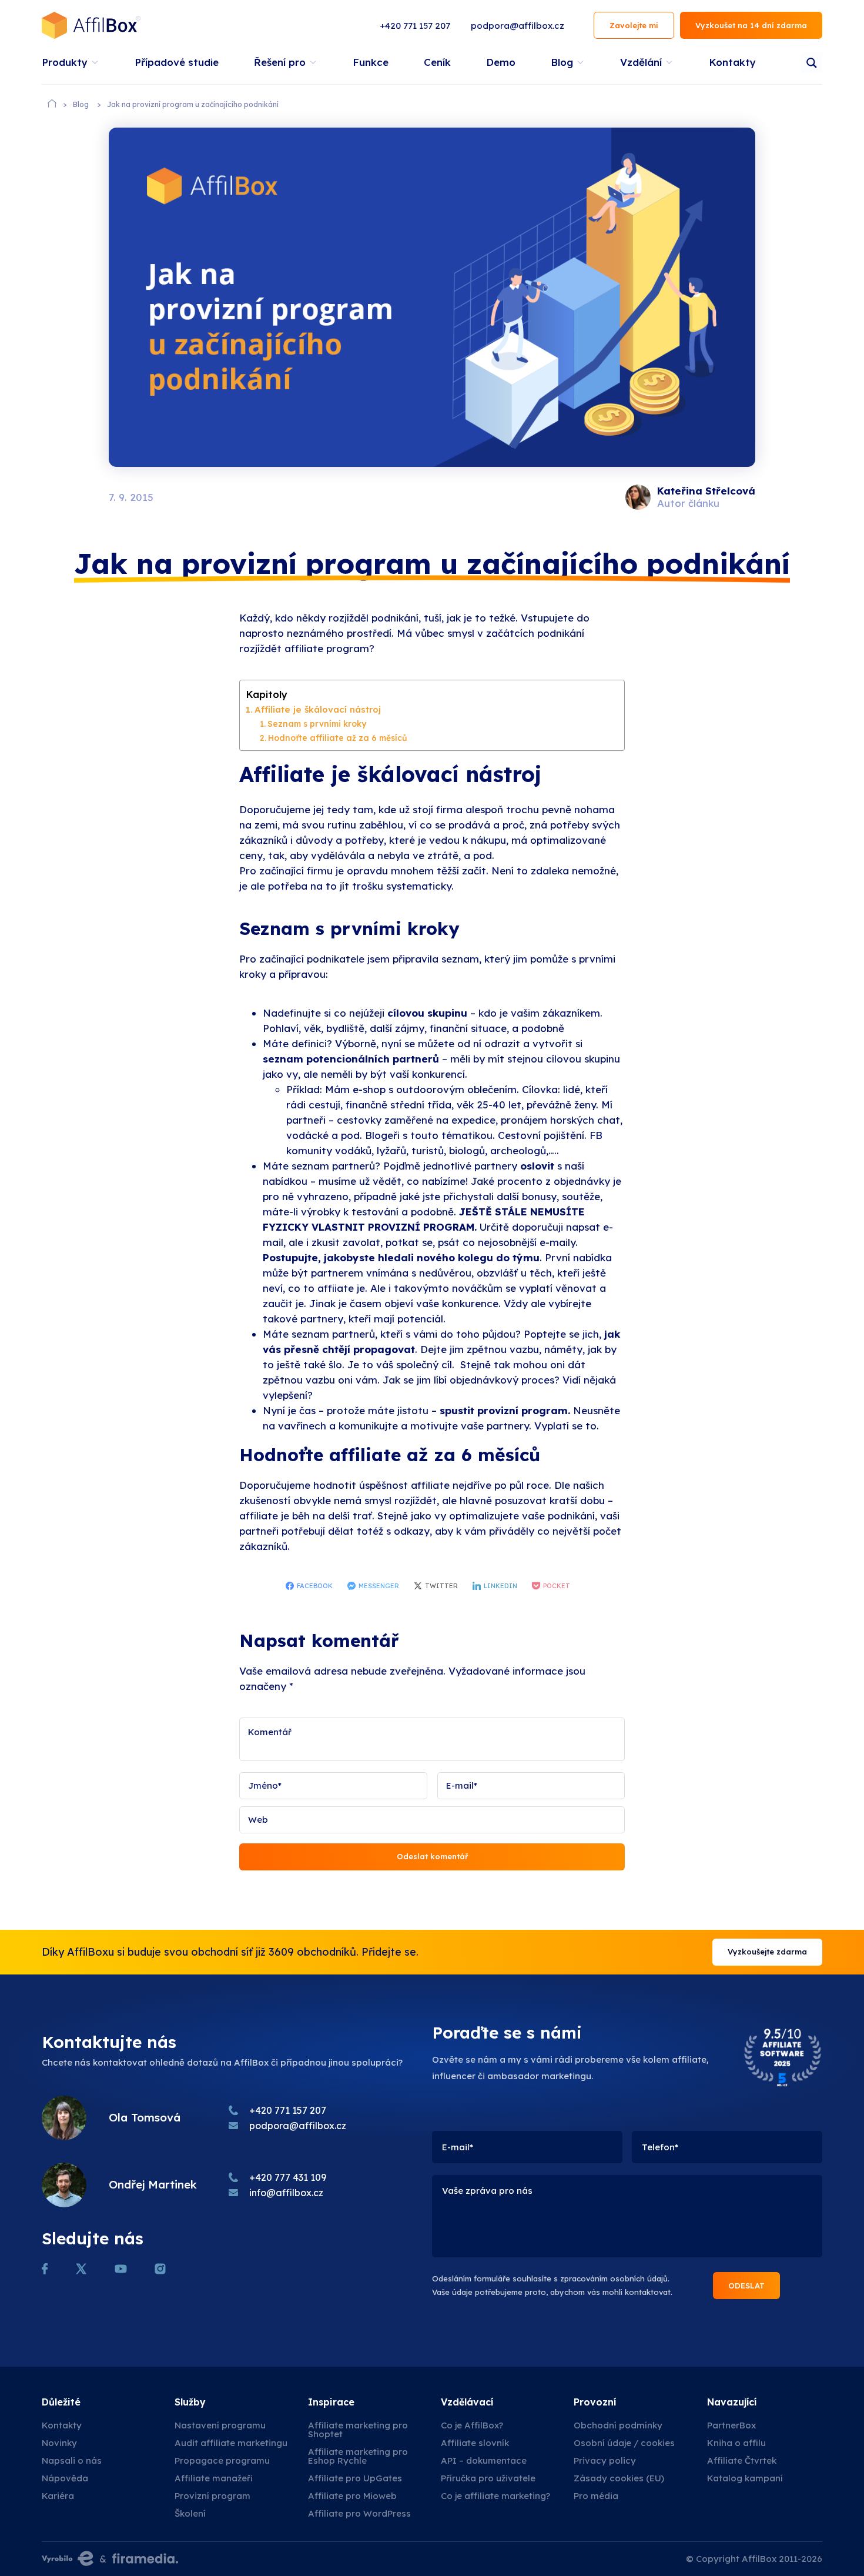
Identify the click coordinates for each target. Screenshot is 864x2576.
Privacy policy (605, 2460)
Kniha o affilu (736, 2443)
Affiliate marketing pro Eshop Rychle (358, 2456)
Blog (81, 104)
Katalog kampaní (745, 2478)
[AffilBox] (91, 25)
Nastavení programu (220, 2425)
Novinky (59, 2443)
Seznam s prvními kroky (317, 724)
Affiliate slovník (475, 2443)
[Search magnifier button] (812, 63)
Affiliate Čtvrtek (742, 2460)
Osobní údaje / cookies (624, 2443)
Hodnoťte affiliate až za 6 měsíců (338, 738)
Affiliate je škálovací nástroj (318, 709)
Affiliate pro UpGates (355, 2478)
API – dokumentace (484, 2460)
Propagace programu (222, 2460)
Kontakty (62, 2425)
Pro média (596, 2496)
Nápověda (65, 2478)
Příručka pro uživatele (488, 2478)
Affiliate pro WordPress (359, 2513)
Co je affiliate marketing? (495, 2496)
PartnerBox (731, 2425)
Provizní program (212, 2496)
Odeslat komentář (432, 1856)
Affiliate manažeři (214, 2478)
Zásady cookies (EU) (619, 2478)
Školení (190, 2513)
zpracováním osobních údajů (614, 2278)
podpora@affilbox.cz (518, 26)
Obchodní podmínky (618, 2425)
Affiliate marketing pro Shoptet (358, 2430)
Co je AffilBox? (472, 2425)
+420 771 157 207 (415, 26)
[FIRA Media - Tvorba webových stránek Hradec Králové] (145, 2559)
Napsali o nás (72, 2460)
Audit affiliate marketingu (231, 2443)
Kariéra (58, 2496)
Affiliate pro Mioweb (352, 2496)
